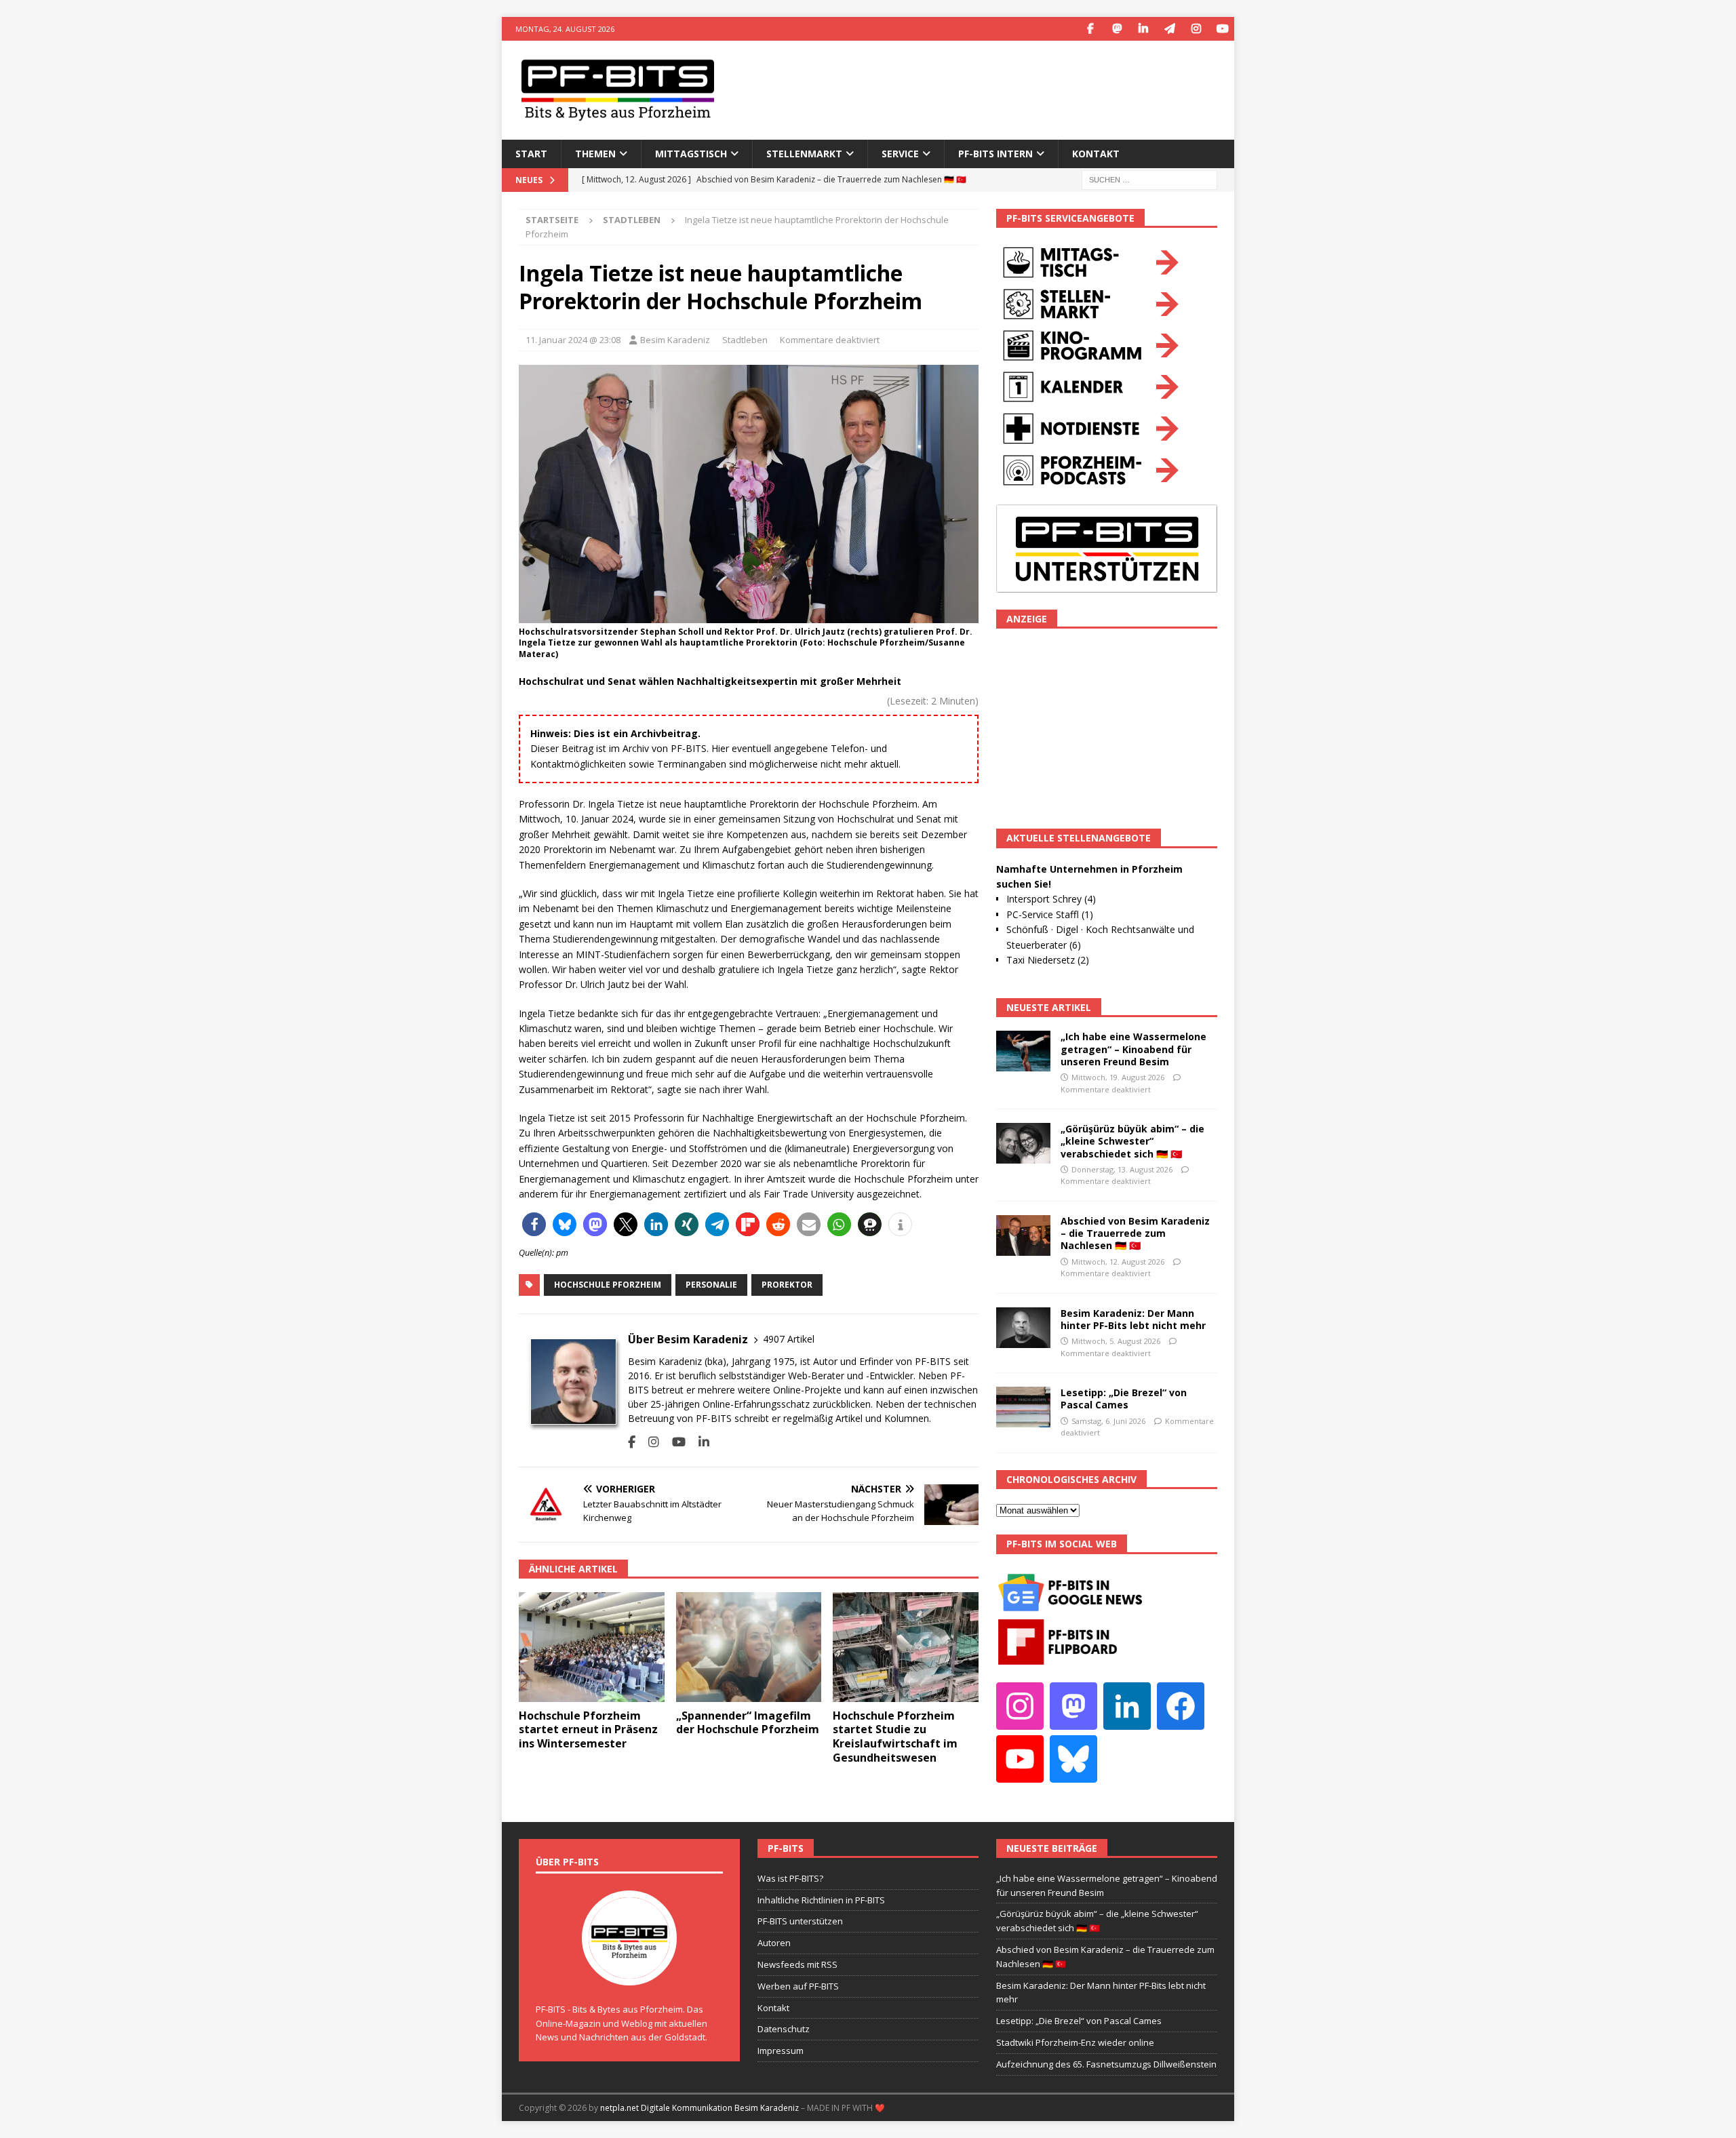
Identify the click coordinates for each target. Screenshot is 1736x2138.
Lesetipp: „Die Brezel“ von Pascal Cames (1124, 1399)
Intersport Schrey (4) (1051, 899)
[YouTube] (1222, 29)
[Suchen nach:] (1149, 179)
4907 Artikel (789, 1339)
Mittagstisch (691, 154)
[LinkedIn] (1143, 29)
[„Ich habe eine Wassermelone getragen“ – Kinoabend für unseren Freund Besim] (1023, 1051)
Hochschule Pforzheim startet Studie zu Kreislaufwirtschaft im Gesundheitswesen (895, 1737)
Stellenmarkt (804, 154)
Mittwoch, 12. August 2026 (1118, 1262)
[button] (534, 1224)
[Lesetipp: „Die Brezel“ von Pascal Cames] (1023, 1407)
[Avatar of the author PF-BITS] (629, 1971)
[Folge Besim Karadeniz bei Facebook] (632, 1442)
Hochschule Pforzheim (608, 1285)
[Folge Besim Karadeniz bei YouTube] (674, 1442)
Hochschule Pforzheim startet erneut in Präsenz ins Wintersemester (588, 1730)
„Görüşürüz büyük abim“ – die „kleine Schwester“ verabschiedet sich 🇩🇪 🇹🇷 (1132, 1141)
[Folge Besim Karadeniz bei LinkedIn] (699, 1442)
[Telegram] (1169, 29)
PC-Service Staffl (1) (1050, 914)
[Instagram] (1196, 29)
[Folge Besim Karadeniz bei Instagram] (649, 1442)
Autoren (774, 1943)
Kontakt (1096, 154)
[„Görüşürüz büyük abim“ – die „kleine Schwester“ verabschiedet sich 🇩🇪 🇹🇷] (1023, 1143)
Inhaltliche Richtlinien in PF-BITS (821, 1900)
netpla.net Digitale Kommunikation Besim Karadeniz (699, 2108)
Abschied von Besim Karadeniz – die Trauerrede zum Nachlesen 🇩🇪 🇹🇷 (1135, 1233)
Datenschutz (784, 2029)
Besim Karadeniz (675, 340)
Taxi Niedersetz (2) (1048, 960)
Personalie (711, 1285)
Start (531, 154)
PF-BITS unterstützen (800, 1921)
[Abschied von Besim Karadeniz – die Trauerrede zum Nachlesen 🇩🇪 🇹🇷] (1023, 1235)
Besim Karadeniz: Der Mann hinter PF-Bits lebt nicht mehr (1133, 1319)
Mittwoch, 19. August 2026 (1118, 1077)
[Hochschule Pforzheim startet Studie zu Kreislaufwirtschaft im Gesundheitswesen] (906, 1647)
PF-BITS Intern (995, 154)
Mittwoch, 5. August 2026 (1116, 1341)
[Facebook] (1090, 29)
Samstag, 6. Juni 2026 (1108, 1421)
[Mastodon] (1117, 29)
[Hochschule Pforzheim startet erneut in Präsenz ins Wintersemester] (592, 1647)
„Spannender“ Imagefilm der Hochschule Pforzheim (748, 1723)
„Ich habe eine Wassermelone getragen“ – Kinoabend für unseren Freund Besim (1133, 1049)
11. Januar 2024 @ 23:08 (573, 340)
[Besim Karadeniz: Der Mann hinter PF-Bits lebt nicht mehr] (1023, 1328)
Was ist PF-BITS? (790, 1878)
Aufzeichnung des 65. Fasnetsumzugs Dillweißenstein (1106, 2064)
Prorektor (787, 1285)
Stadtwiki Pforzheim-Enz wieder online (1075, 2042)
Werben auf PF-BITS (798, 1986)
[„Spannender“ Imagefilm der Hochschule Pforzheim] (749, 1647)
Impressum (781, 2051)
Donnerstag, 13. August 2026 (1122, 1169)
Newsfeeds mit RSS (797, 1964)
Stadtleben (745, 340)
